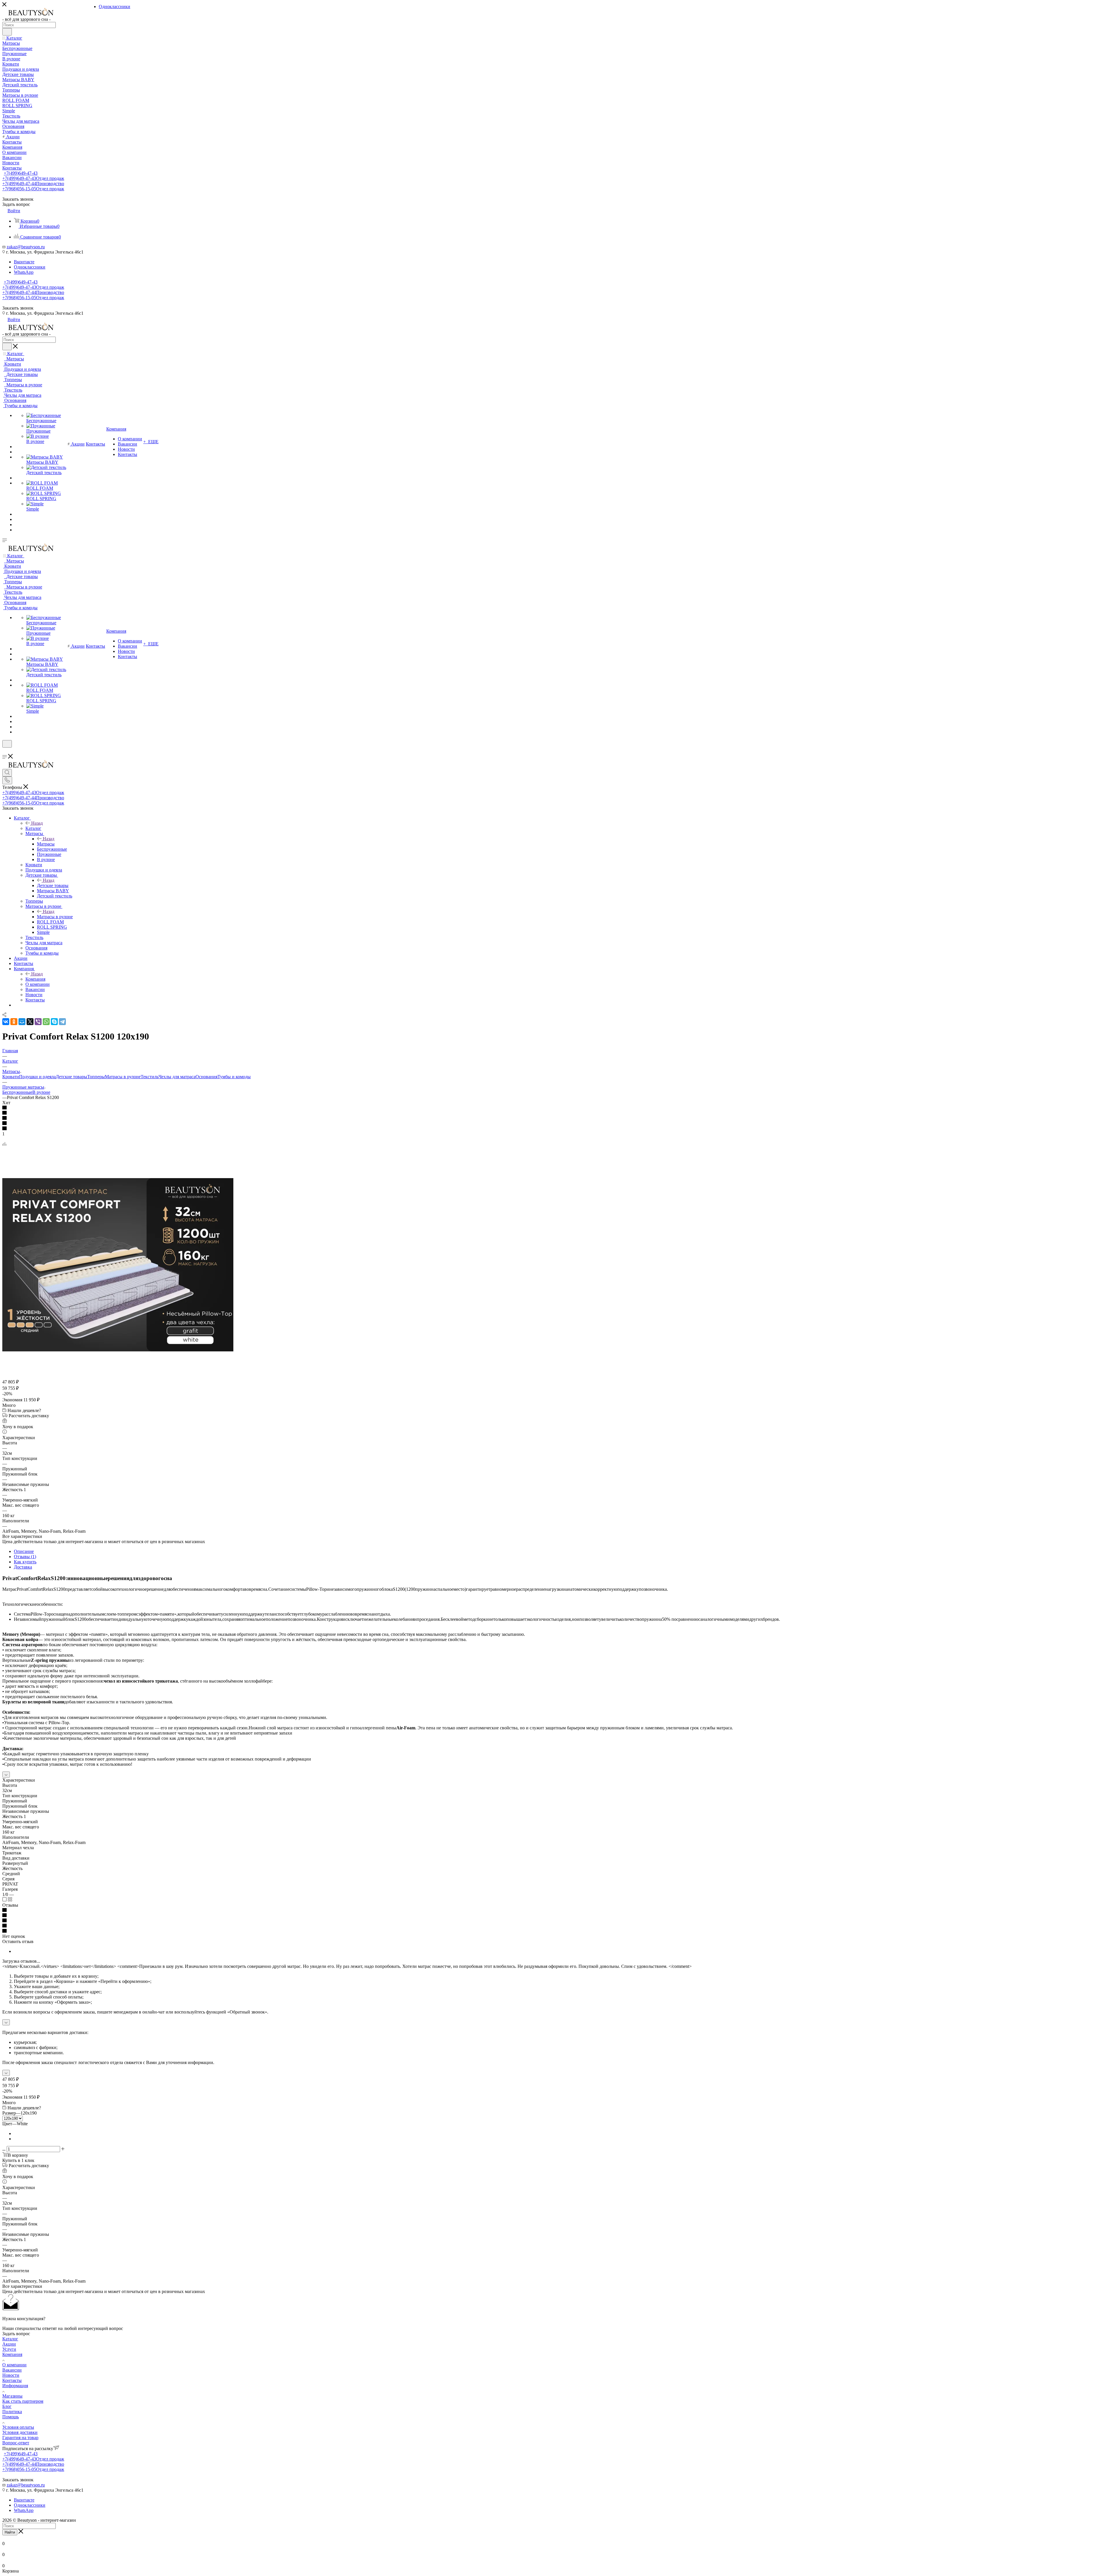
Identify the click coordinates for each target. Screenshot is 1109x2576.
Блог (7, 2406)
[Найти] (7, 32)
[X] (30, 1022)
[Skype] (54, 1022)
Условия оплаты (18, 2427)
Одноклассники (30, 267)
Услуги (9, 2349)
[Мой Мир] (22, 1022)
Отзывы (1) (25, 1557)
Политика (12, 2412)
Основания (206, 1077)
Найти (10, 2532)
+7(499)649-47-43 (21, 173)
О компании (14, 2365)
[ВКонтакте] (6, 1022)
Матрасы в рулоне (55, 917)
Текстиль (150, 1077)
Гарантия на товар (20, 2438)
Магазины (12, 2396)
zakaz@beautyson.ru (26, 247)
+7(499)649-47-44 (33, 184)
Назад (37, 823)
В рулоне (41, 1092)
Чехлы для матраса (177, 1077)
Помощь (11, 2417)
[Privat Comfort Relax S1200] (118, 1350)
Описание (24, 1551)
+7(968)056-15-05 (33, 189)
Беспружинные (17, 1092)
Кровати (11, 1077)
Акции (9, 2344)
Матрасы (46, 844)
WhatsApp (24, 272)
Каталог (33, 828)
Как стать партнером (23, 2401)
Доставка (23, 1567)
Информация (15, 2386)
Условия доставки (20, 2432)
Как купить (25, 1562)
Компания (35, 979)
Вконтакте (24, 262)
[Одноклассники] (14, 1022)
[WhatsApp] (46, 1022)
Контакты (12, 2380)
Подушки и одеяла (37, 1077)
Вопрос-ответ (16, 2443)
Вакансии (12, 2370)
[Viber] (38, 1022)
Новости (11, 2375)
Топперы (96, 1077)
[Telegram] (62, 1022)
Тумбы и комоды (234, 1077)
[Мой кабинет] (5, 751)
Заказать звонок (18, 308)
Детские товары (53, 885)
